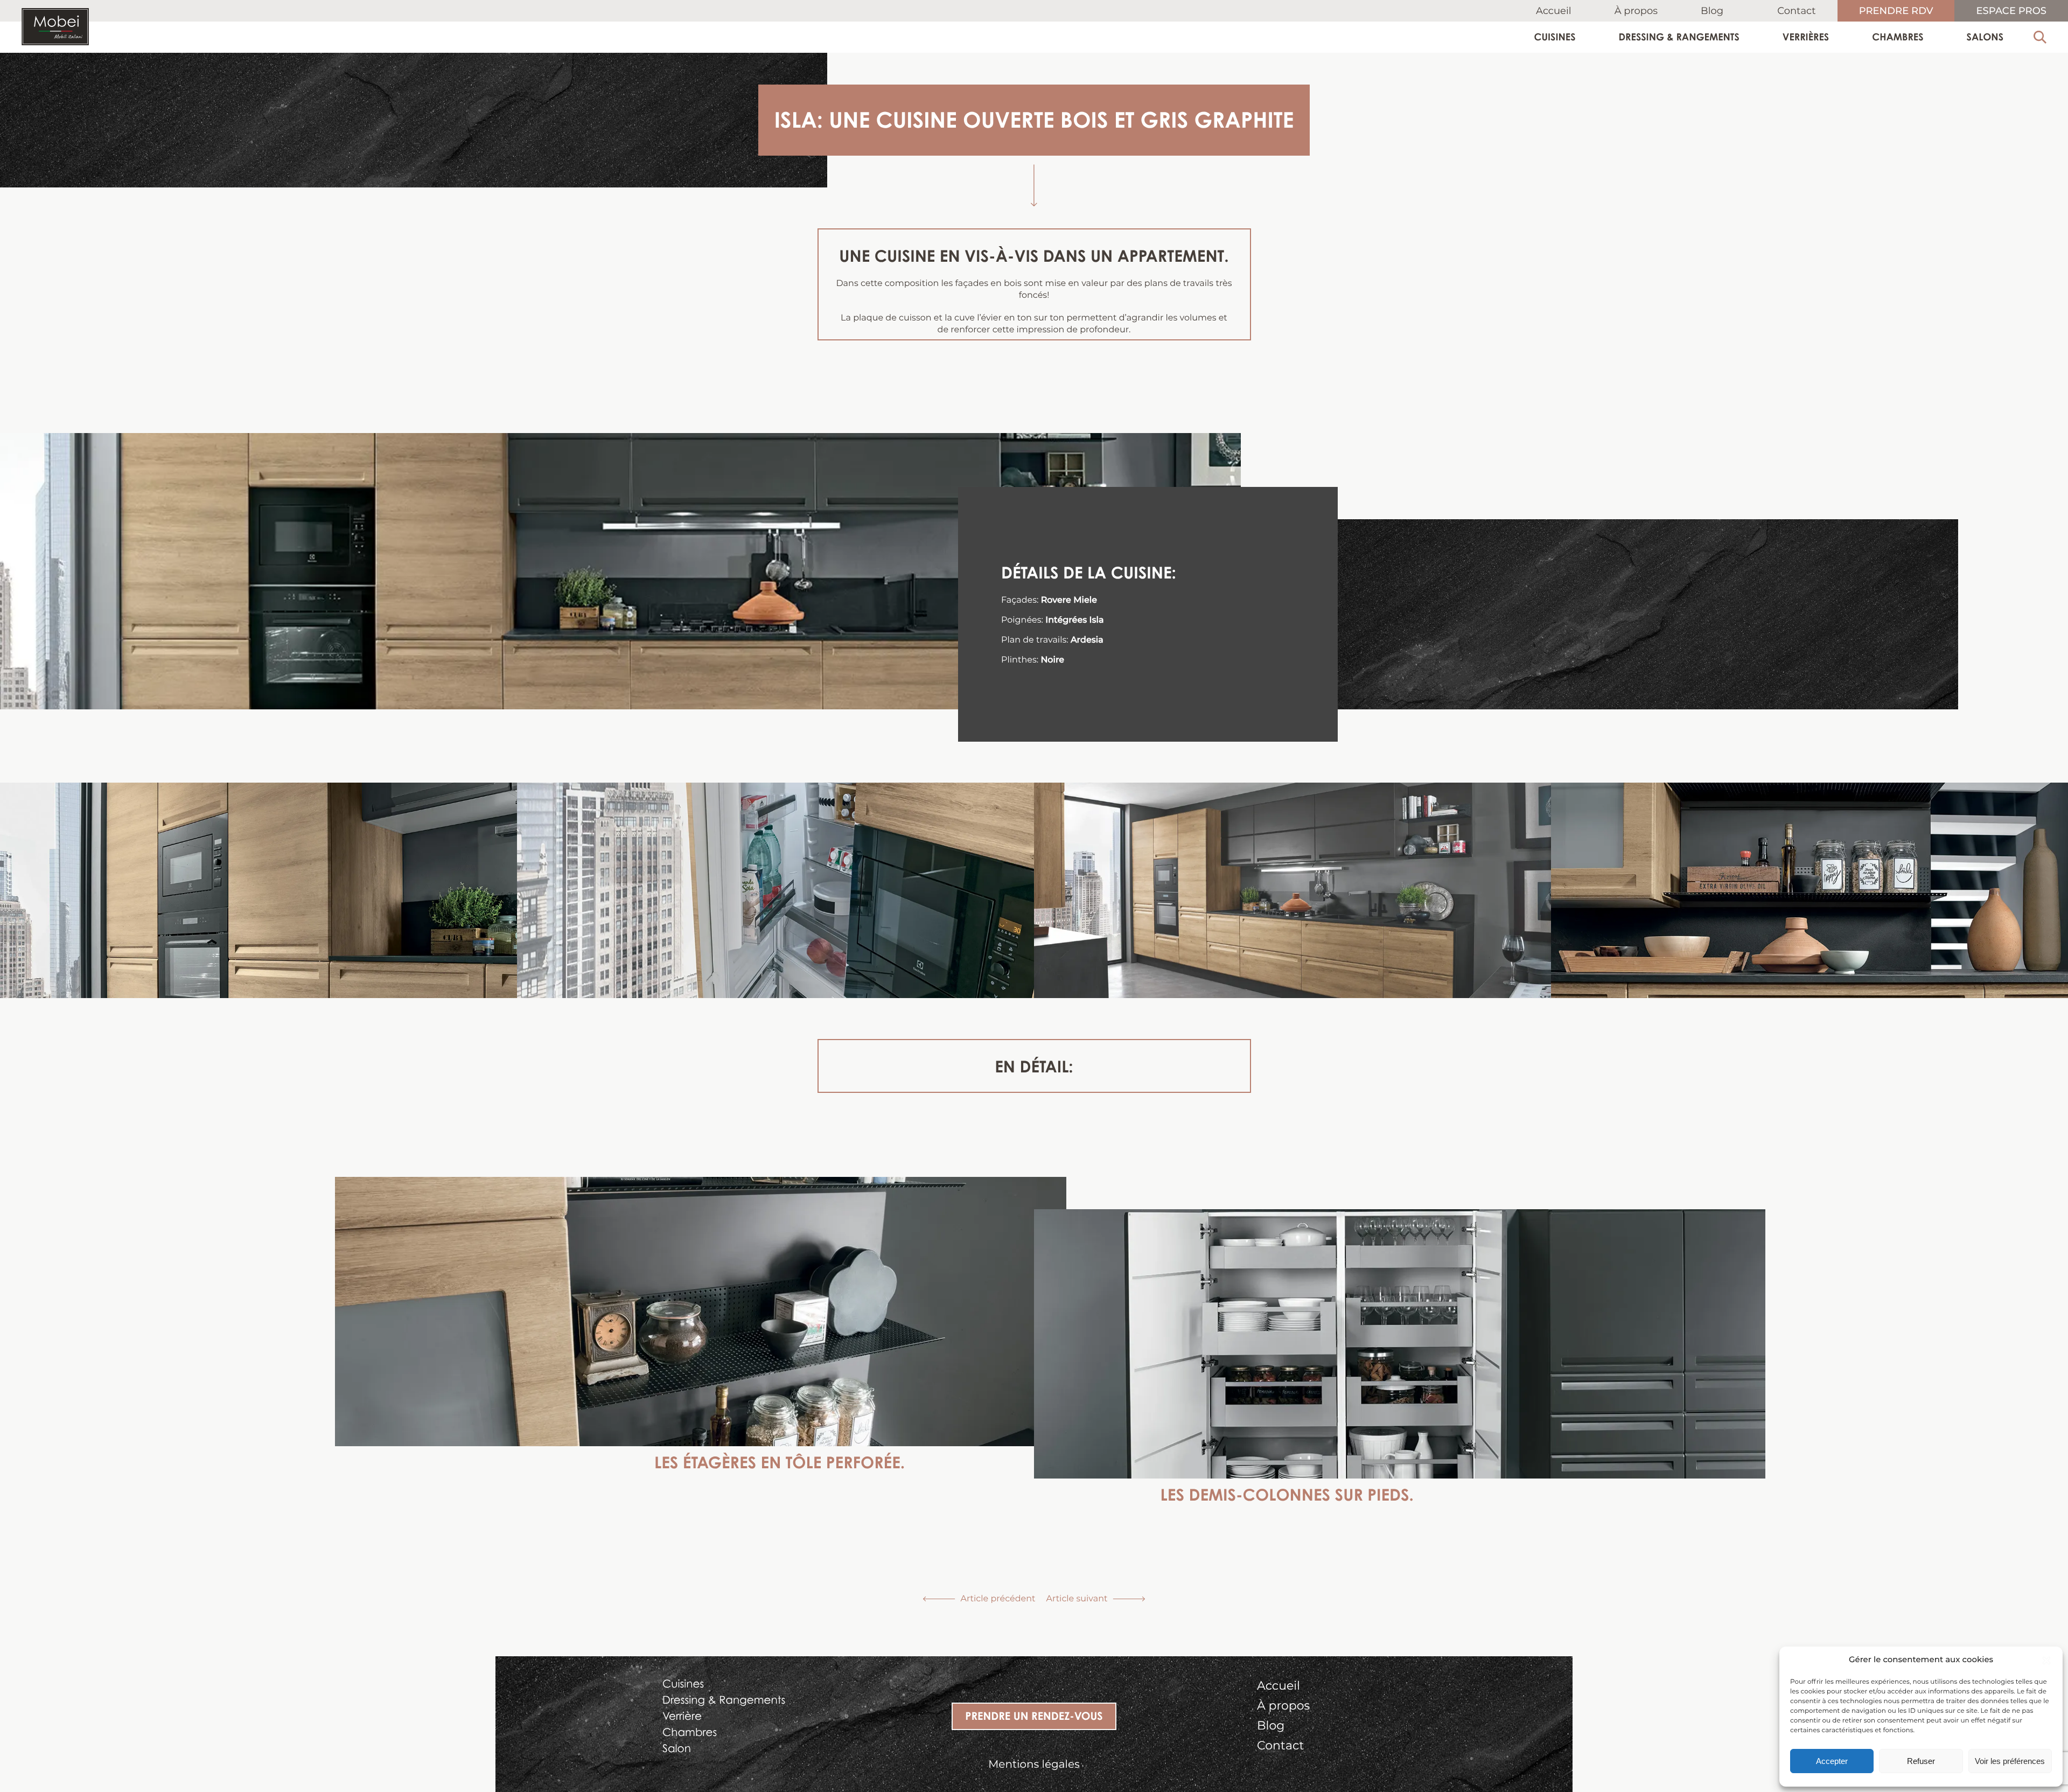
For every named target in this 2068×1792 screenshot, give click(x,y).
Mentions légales (1034, 1765)
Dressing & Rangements (1679, 37)
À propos (1636, 11)
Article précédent (998, 1599)
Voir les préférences (2010, 1761)
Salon (677, 1748)
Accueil (1554, 11)
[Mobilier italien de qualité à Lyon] (55, 29)
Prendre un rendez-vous (1034, 1716)
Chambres (1898, 37)
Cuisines (1555, 37)
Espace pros (2011, 12)
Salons (1985, 37)
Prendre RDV (1896, 12)
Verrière (682, 1716)
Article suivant (1077, 1599)
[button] (2046, 1661)
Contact (1797, 11)
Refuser (1921, 1761)
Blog (1712, 11)
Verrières (1806, 37)
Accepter (1832, 1761)
